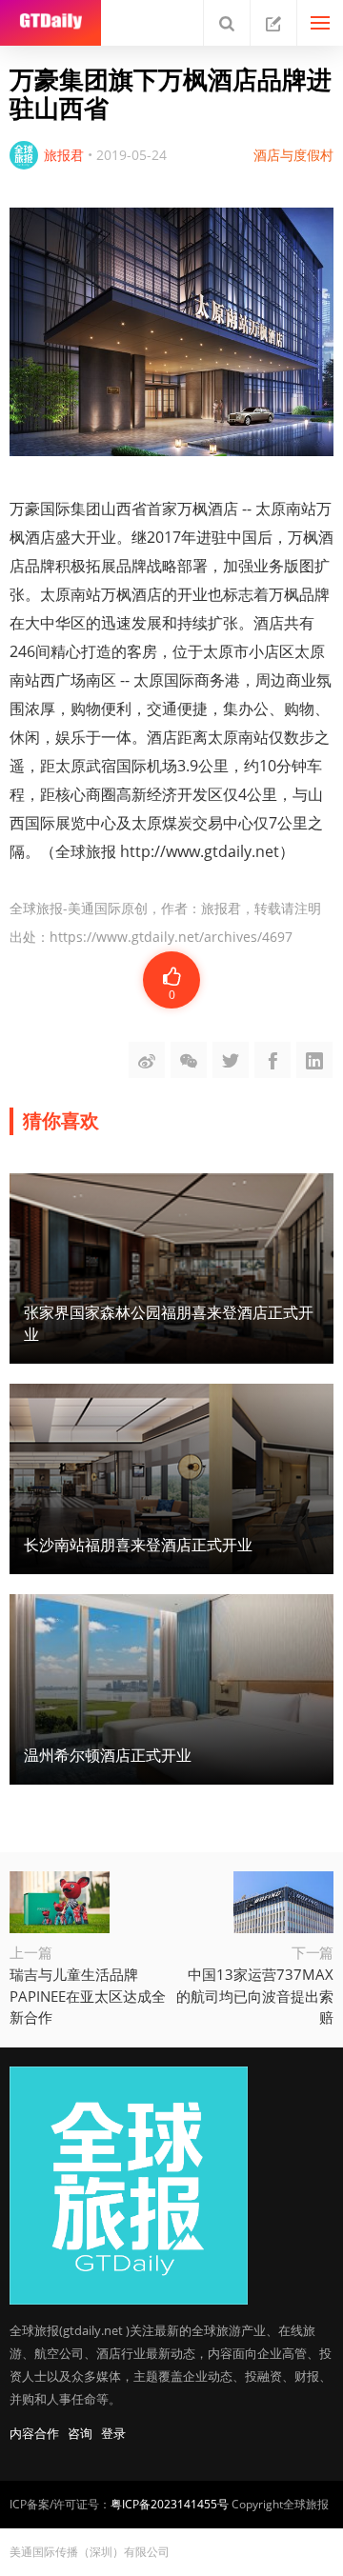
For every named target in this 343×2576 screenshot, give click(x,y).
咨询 (80, 2433)
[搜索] (227, 23)
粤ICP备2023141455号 (170, 2504)
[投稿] (273, 23)
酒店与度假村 (293, 155)
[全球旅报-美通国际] (50, 23)
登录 (113, 2433)
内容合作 (34, 2433)
